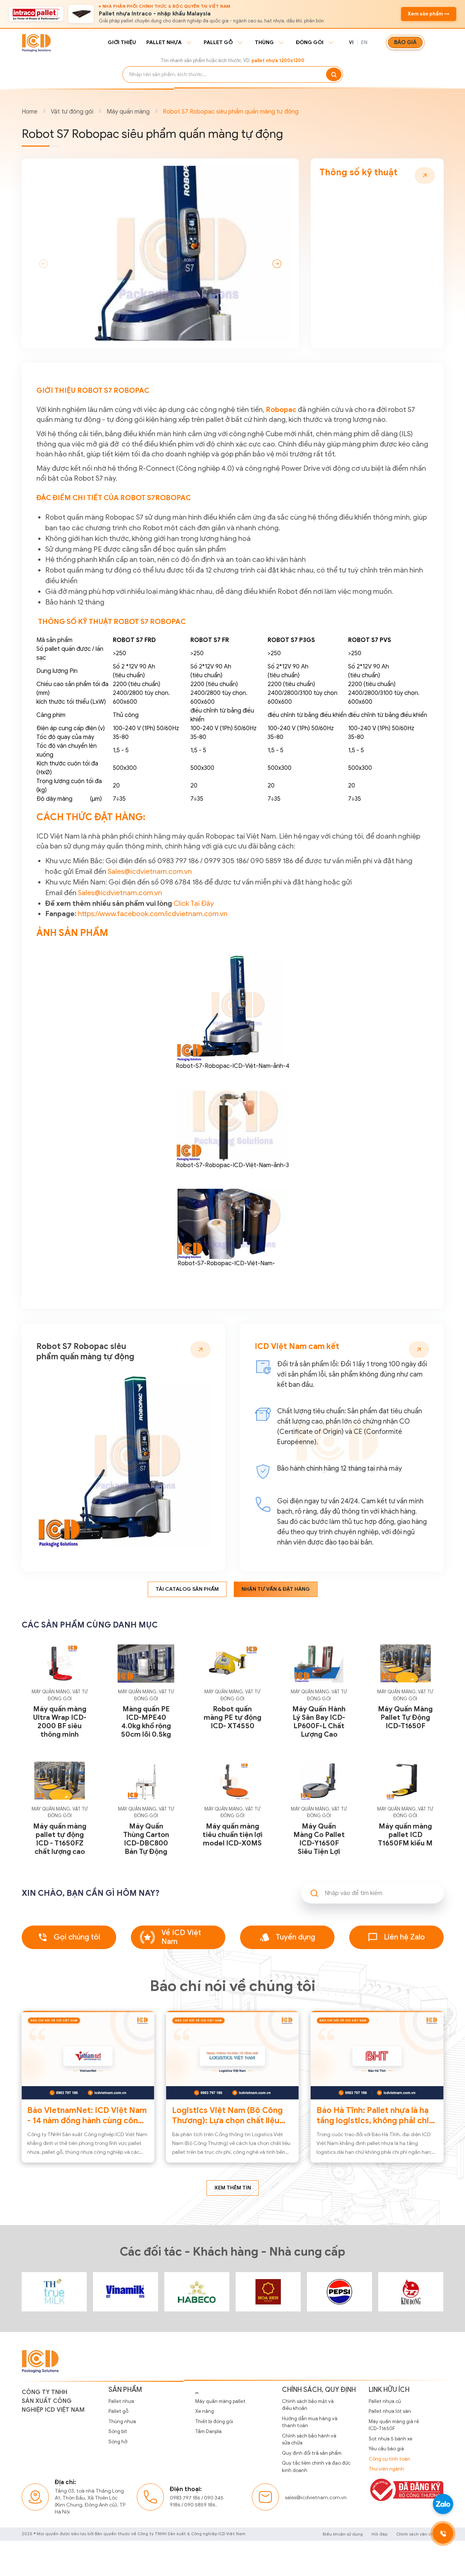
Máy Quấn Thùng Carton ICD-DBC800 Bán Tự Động (146, 1839)
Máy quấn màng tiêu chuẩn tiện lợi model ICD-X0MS (232, 1835)
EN (364, 42)
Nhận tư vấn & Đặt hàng (276, 1589)
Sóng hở (118, 2442)
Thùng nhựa (122, 2421)
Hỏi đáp (380, 2534)
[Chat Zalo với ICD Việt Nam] (443, 2504)
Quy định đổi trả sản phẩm (312, 2453)
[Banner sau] (277, 263)
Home (30, 112)
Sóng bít (118, 2431)
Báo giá (405, 42)
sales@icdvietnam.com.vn (316, 2498)
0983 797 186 (185, 2498)
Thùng (264, 42)
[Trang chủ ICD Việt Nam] (54, 2292)
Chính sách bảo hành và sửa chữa (309, 2439)
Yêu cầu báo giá (386, 2449)
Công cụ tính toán (389, 2459)
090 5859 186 (200, 2505)
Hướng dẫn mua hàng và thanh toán (310, 2422)
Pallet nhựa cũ (385, 2401)
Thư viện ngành (386, 2469)
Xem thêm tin (233, 2188)
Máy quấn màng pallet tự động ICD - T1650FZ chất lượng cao (60, 1839)
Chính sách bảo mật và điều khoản (308, 2405)
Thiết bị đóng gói (214, 2421)
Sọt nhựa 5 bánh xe (391, 2439)
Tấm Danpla (208, 2431)
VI (351, 42)
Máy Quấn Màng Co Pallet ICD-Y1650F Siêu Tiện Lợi (319, 1839)
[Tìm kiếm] (334, 74)
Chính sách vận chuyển (420, 2534)
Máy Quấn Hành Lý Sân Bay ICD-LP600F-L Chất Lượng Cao (319, 1722)
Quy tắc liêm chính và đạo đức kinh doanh (316, 2467)
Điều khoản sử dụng (343, 2534)
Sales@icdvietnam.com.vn (150, 871)
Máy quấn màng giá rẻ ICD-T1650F (394, 2425)
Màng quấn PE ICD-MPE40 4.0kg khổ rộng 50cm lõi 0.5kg (146, 1722)
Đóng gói (310, 42)
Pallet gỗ (218, 42)
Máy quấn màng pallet (220, 2401)
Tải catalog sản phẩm (187, 1589)
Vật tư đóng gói (72, 112)
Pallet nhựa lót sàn (390, 2411)
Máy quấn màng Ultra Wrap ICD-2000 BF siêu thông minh (60, 1722)
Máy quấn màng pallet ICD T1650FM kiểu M (405, 1835)
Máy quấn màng (128, 112)
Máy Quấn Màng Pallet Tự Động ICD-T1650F (405, 1717)
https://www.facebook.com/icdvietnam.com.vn (153, 914)
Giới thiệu (122, 42)
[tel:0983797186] (443, 2533)
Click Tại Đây (194, 903)
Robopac (281, 409)
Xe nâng (205, 2411)
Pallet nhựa (164, 42)
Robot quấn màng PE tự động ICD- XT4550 (232, 1717)
